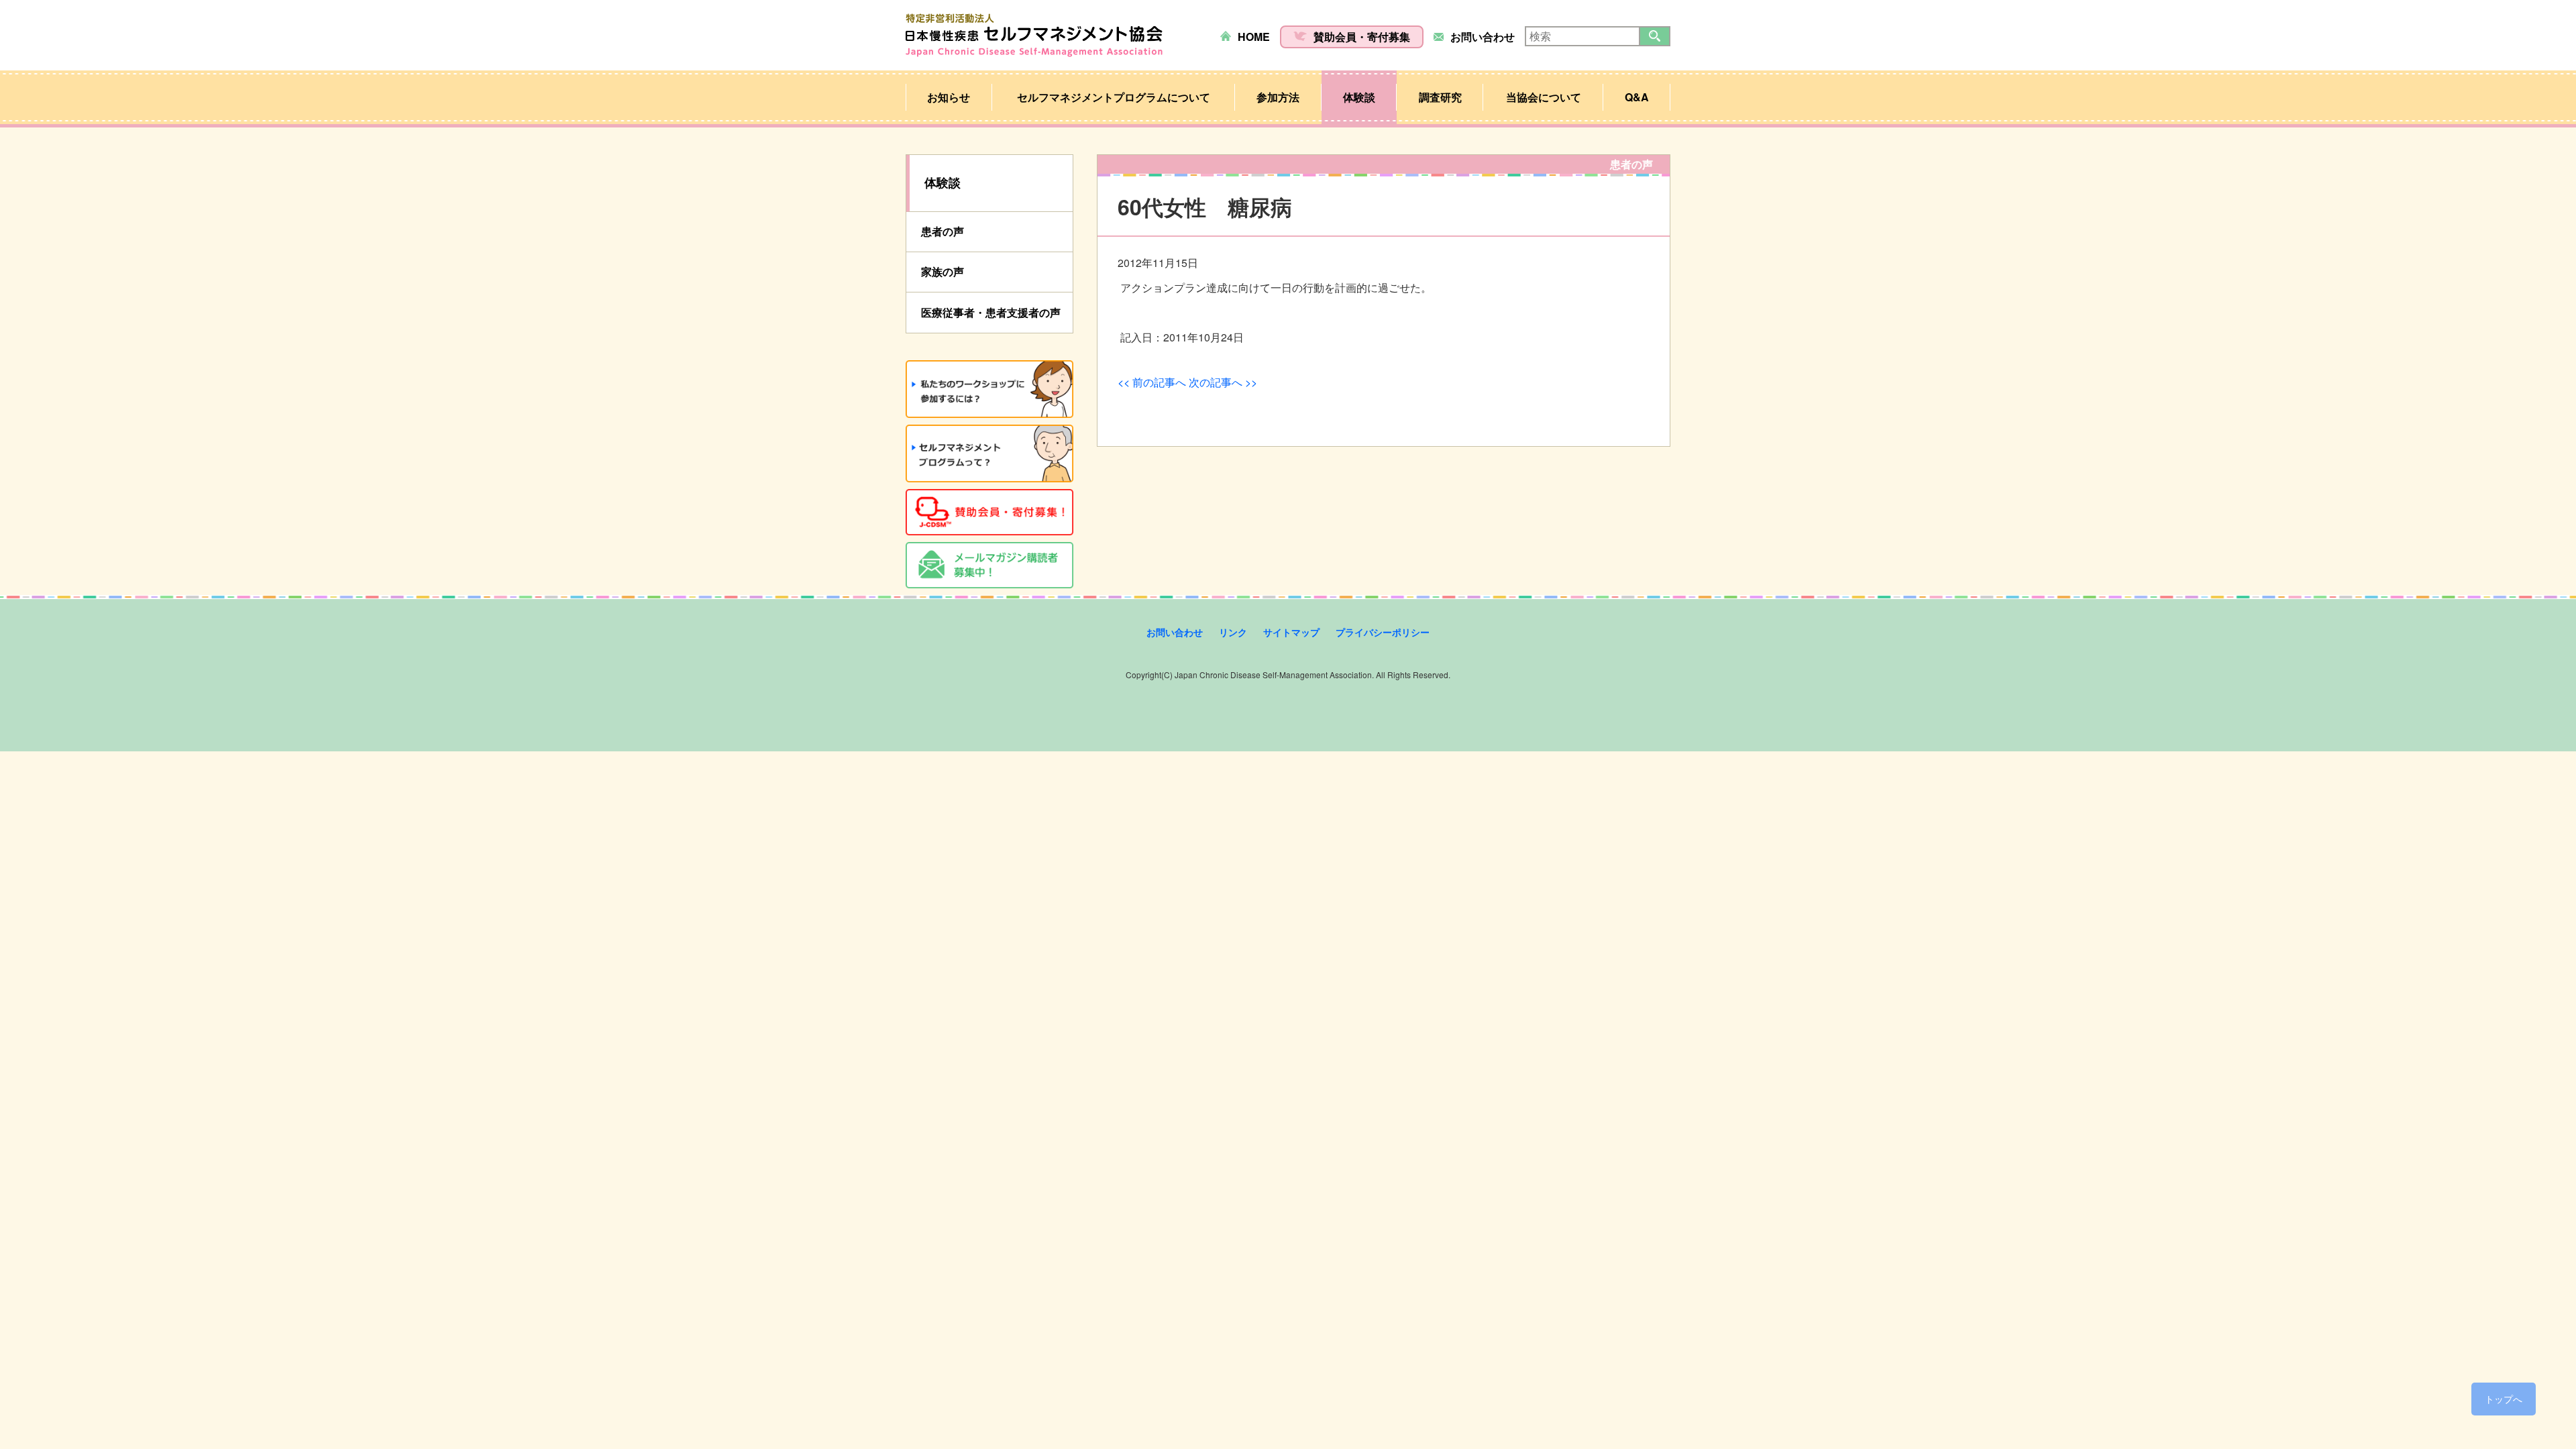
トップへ (2504, 1399)
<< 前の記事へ (1152, 382)
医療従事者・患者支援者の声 (991, 312)
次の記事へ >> (1223, 382)
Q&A (1637, 97)
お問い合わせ (1483, 37)
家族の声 (943, 271)
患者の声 (943, 231)
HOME (1254, 37)
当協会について (1544, 97)
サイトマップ (1291, 632)
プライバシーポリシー (1383, 632)
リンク (1233, 632)
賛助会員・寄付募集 (1362, 37)
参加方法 (1278, 97)
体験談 (1359, 97)
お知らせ (949, 97)
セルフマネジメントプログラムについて (1114, 97)
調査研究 (1440, 97)
